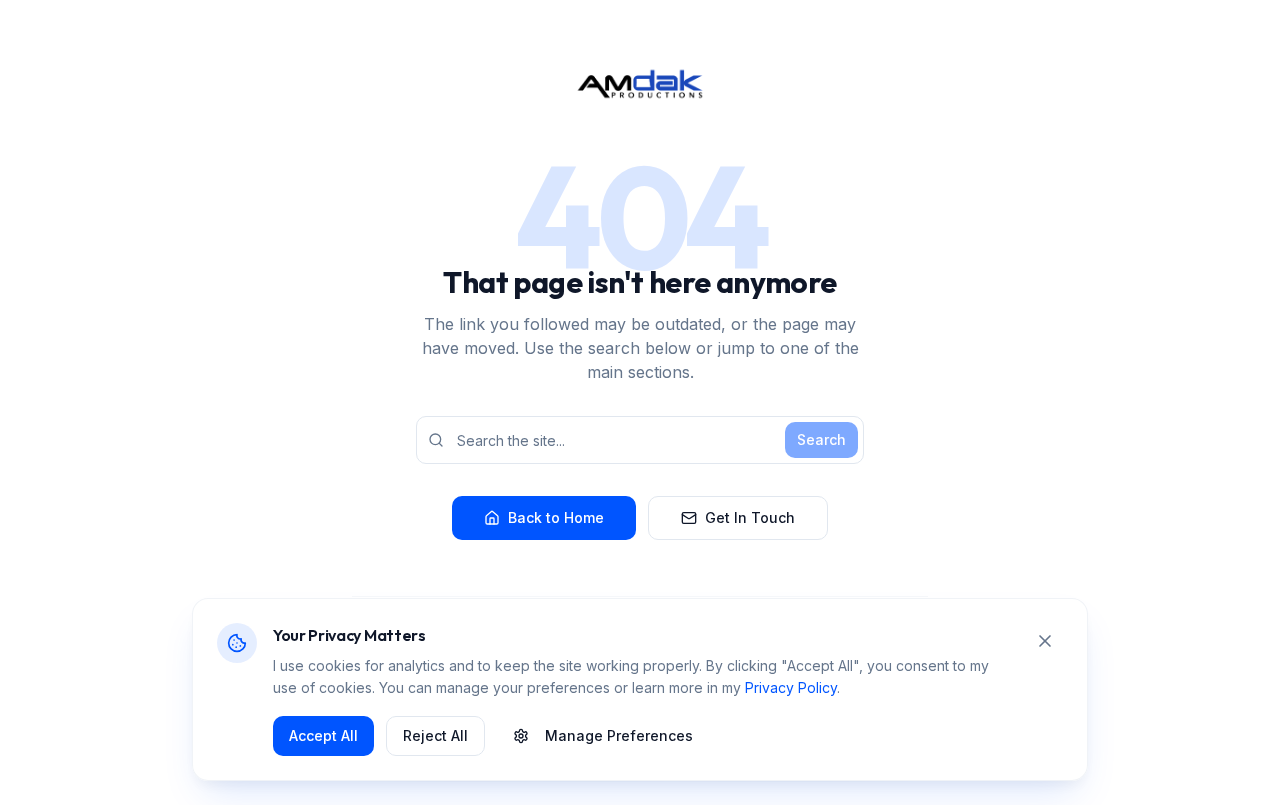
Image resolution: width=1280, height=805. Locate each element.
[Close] (1045, 641)
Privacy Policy (791, 687)
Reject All (435, 735)
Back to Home (556, 517)
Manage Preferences (619, 735)
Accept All (323, 735)
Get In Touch (750, 517)
